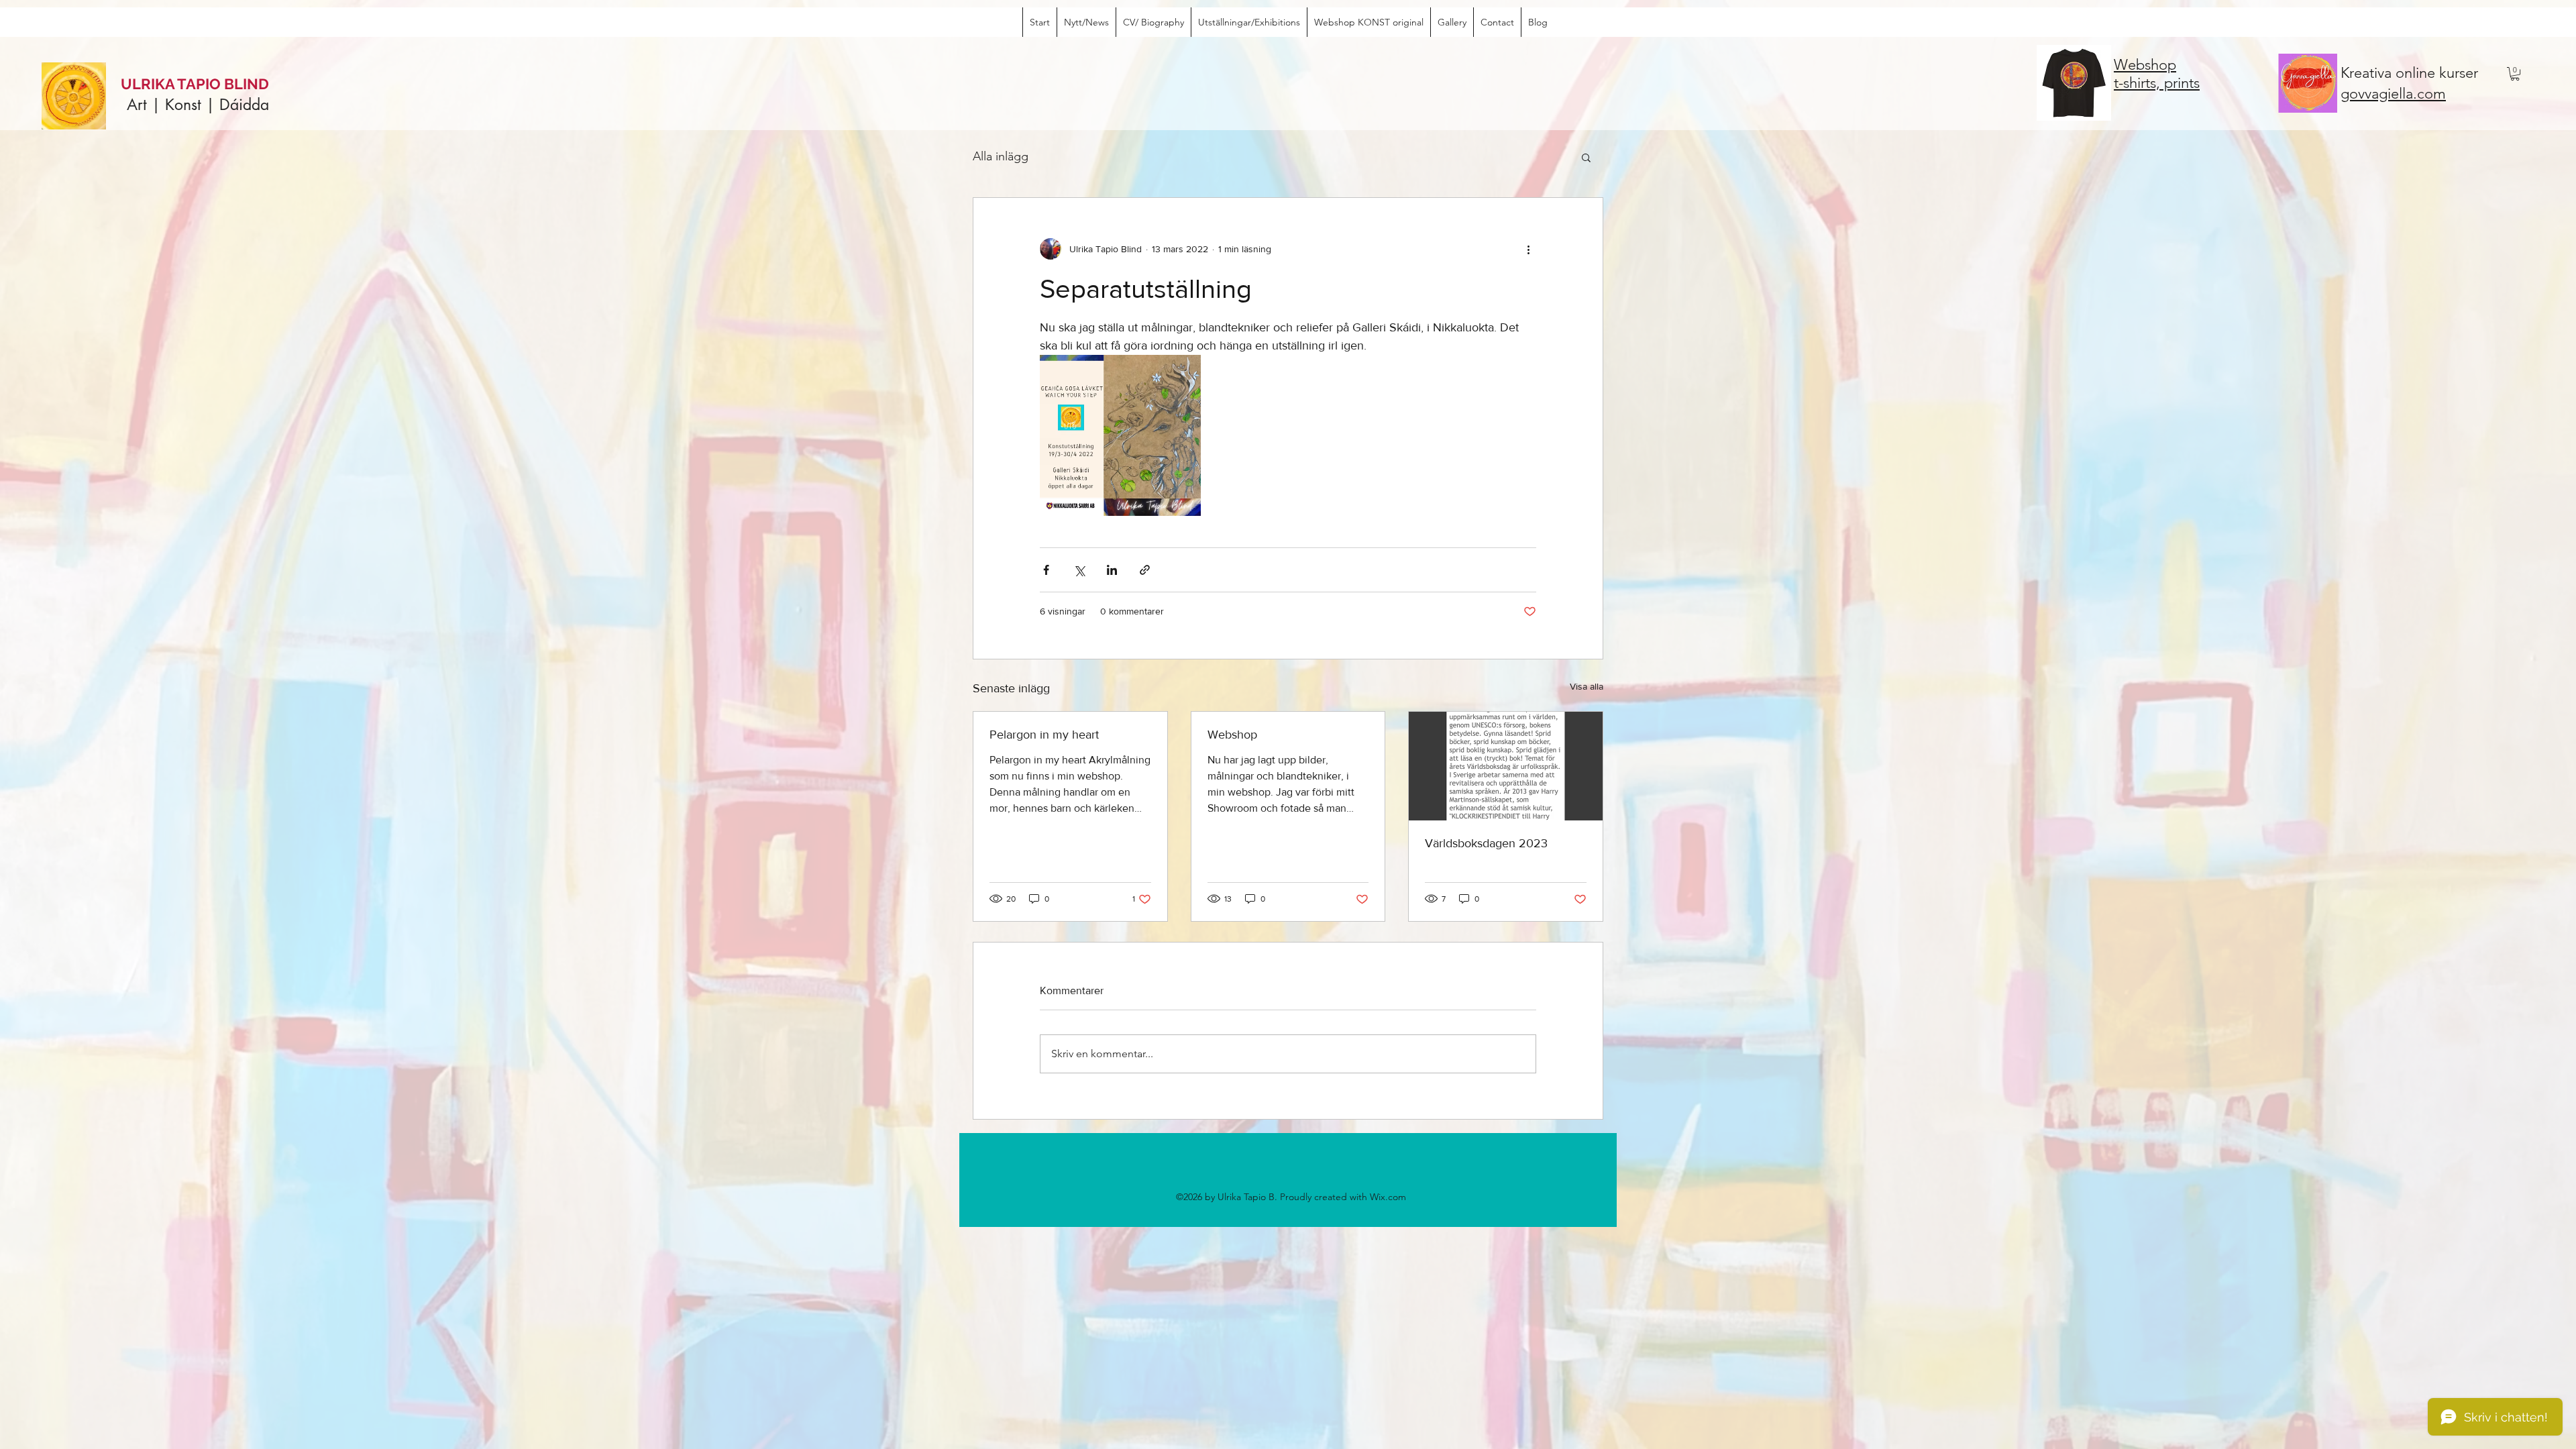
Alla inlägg (1001, 156)
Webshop (1232, 735)
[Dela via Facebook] (1046, 570)
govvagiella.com (2393, 94)
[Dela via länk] (1145, 570)
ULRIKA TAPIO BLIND (195, 84)
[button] (2515, 74)
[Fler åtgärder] (1528, 249)
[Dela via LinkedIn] (1112, 570)
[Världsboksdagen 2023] (1506, 766)
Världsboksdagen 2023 (1486, 843)
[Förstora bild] (1120, 435)
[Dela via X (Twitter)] (1079, 570)
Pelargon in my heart (1044, 735)
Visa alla (1587, 686)
